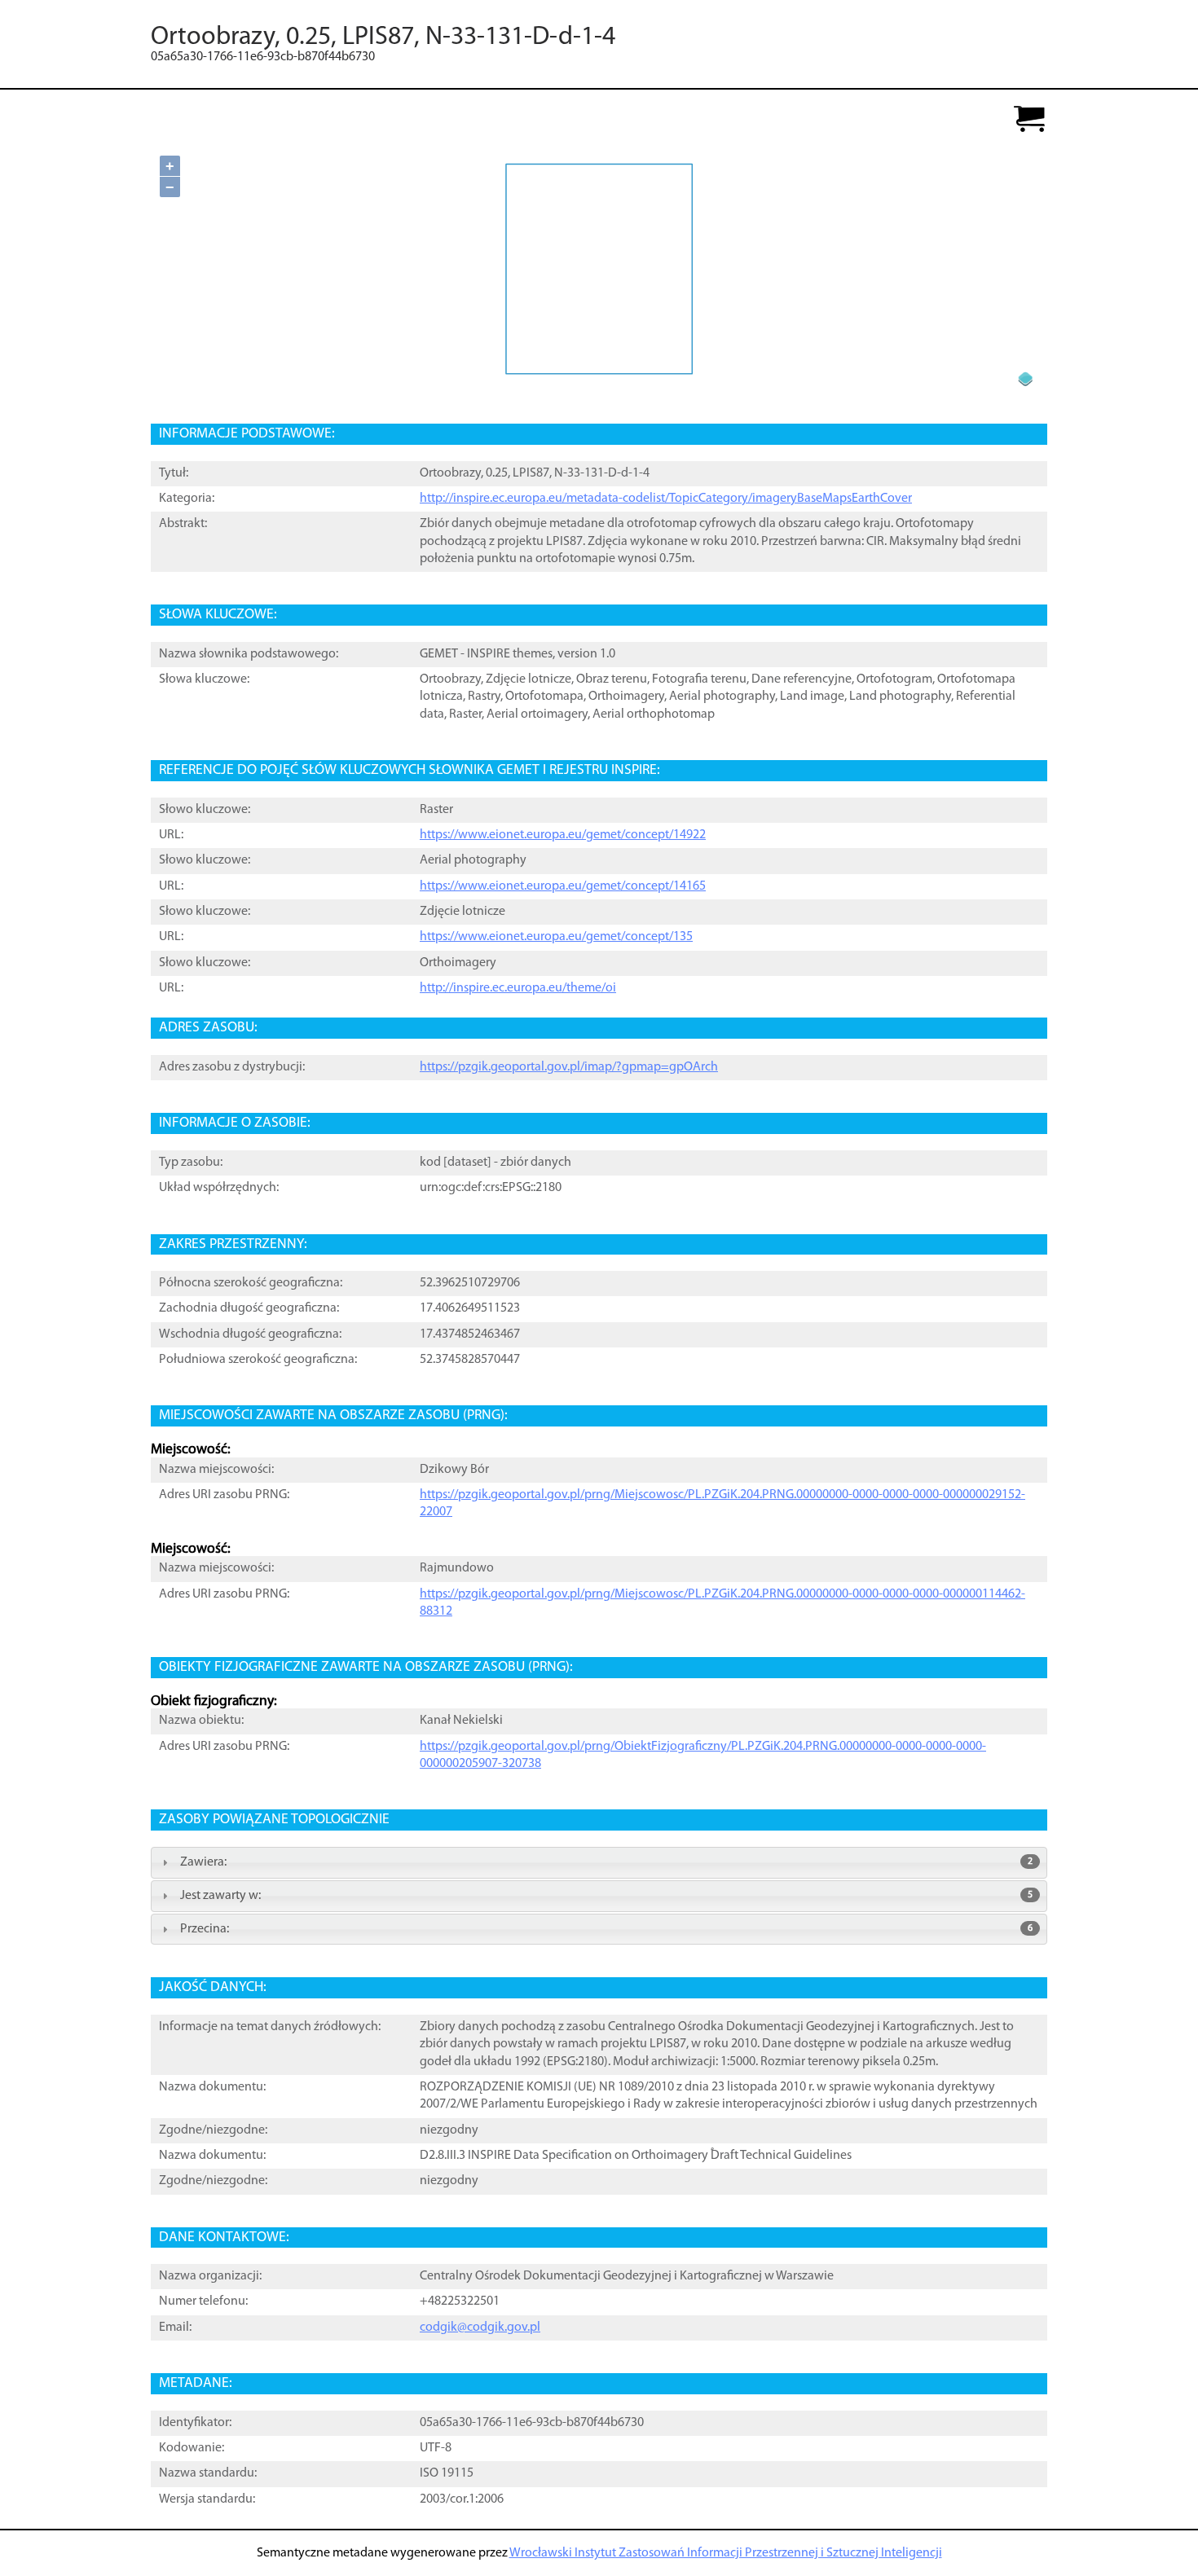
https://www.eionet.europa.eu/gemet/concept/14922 (563, 835)
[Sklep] (1029, 120)
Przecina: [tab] (606, 1929)
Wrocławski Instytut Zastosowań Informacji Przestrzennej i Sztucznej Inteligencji (726, 2553)
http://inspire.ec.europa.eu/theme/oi (518, 988)
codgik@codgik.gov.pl (480, 2328)
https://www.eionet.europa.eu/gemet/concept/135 (556, 937)
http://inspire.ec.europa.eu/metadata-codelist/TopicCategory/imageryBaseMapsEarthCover (666, 499)
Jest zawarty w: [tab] (606, 1896)
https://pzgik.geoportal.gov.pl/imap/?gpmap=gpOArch (569, 1067)
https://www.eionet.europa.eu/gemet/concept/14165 (563, 886)
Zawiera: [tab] (606, 1862)
